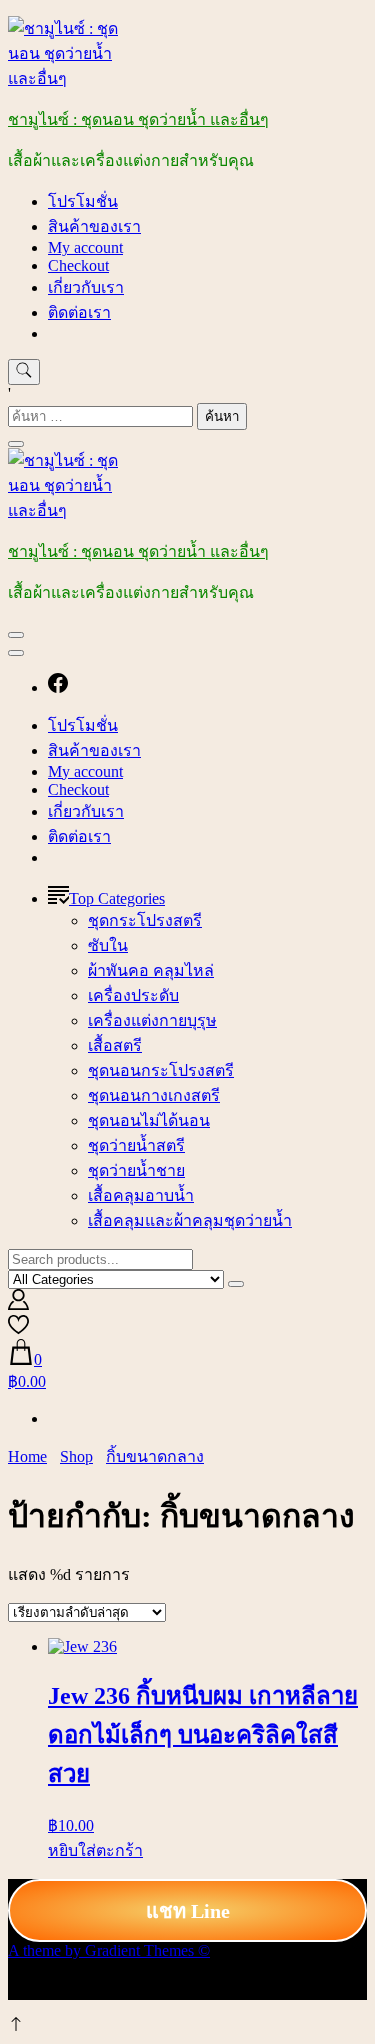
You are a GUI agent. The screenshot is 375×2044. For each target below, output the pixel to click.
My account (85, 247)
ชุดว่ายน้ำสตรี (136, 1145)
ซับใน (108, 945)
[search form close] (16, 444)
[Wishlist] (18, 1329)
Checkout (78, 265)
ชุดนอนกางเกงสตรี (154, 1095)
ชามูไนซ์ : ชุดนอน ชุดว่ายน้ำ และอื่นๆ (138, 119)
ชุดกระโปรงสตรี (145, 920)
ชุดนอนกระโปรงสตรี (161, 1070)
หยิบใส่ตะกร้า (95, 1850)
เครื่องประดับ (133, 995)
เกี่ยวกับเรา (86, 287)
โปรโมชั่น (83, 201)
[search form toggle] (24, 372)
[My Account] (18, 1304)
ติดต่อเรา (79, 312)
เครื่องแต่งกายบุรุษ (152, 1020)
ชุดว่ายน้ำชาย (136, 1170)
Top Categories (117, 898)
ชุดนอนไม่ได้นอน (149, 1120)
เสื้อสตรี (115, 1045)
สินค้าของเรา (94, 226)
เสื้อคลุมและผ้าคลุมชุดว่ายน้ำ (190, 1220)
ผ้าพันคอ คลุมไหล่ (151, 970)
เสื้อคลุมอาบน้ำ (141, 1195)
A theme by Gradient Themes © (109, 1950)
